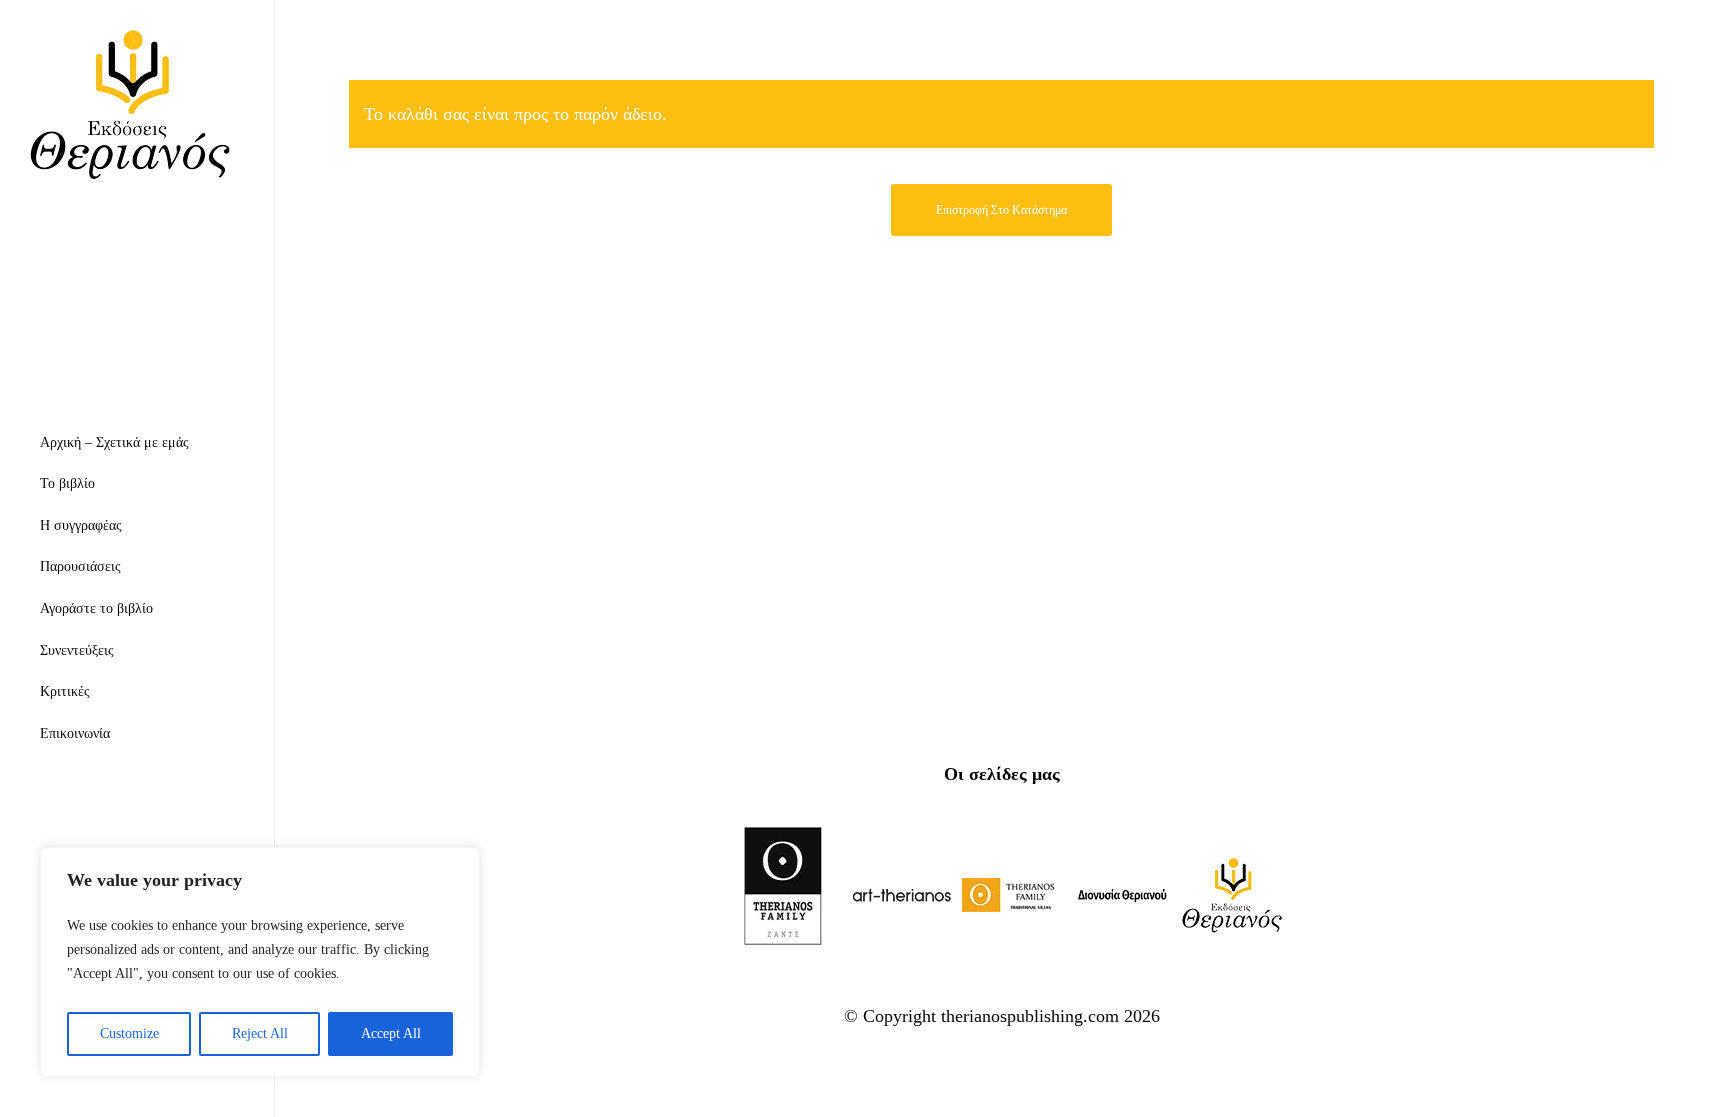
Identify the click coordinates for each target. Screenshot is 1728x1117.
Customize (129, 1033)
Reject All (260, 1033)
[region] (260, 962)
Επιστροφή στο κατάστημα (1001, 210)
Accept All (391, 1033)
